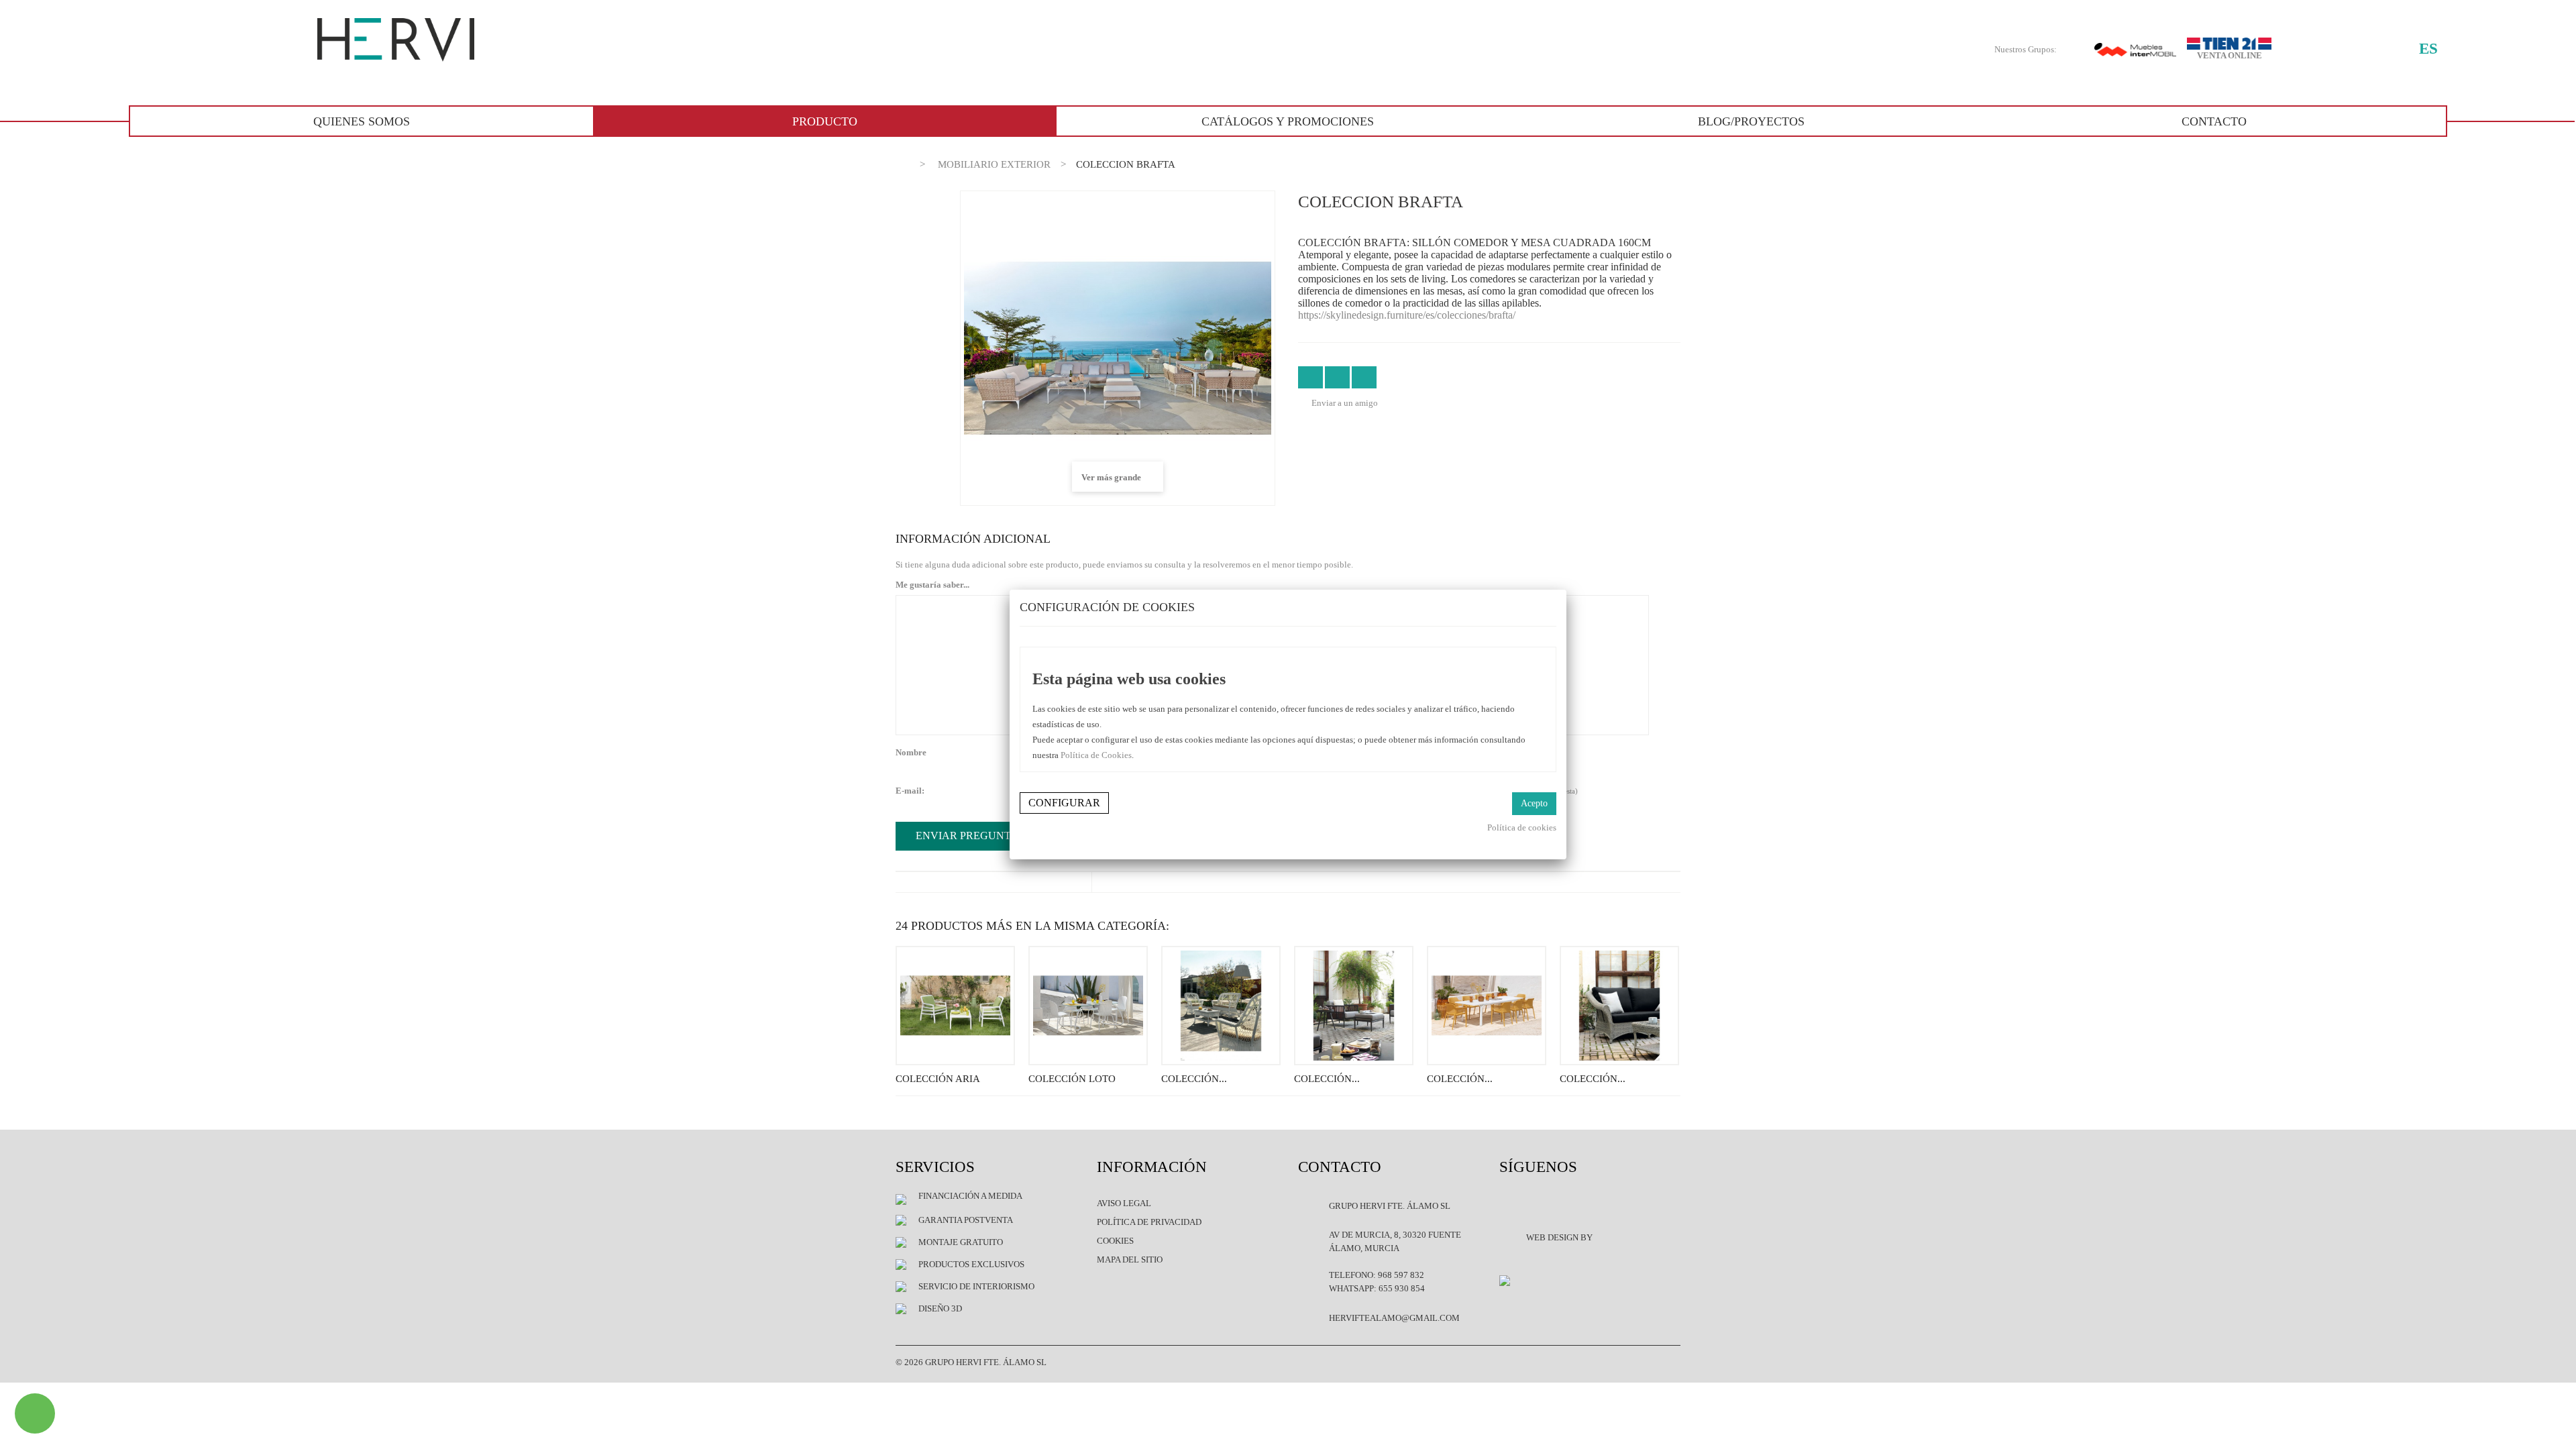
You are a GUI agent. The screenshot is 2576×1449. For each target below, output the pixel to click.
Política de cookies (1522, 827)
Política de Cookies (1096, 755)
